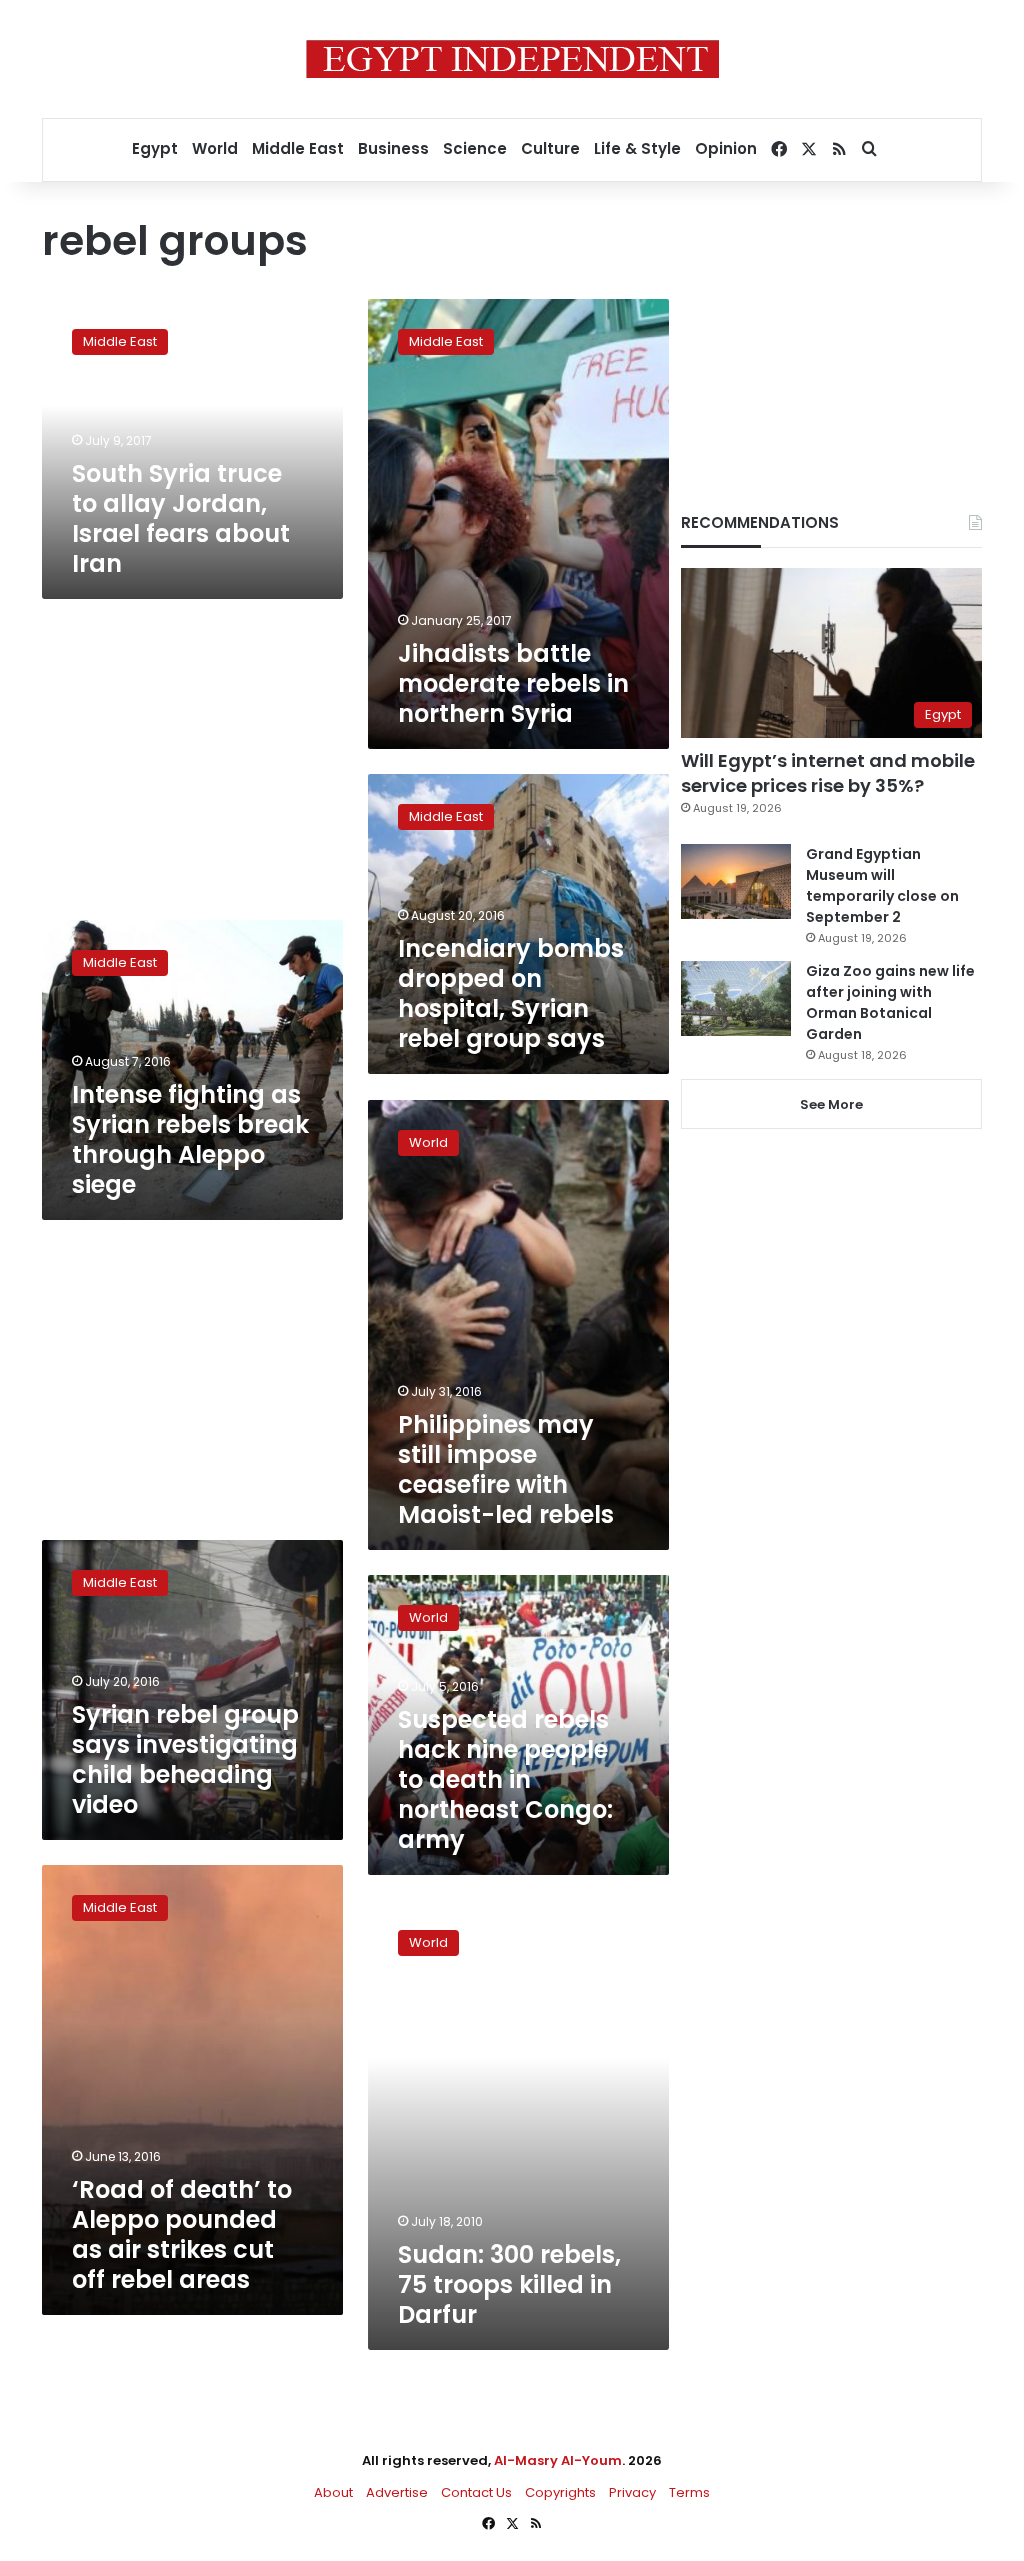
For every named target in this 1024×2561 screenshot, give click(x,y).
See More (831, 1104)
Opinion (726, 148)
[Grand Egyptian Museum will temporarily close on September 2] (736, 881)
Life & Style (637, 148)
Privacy (632, 2492)
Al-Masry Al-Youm (558, 2460)
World (215, 148)
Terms (689, 2492)
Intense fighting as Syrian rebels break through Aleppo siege (190, 1139)
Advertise (397, 2492)
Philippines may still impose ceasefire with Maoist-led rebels (506, 1469)
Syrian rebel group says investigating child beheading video (185, 1759)
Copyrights (560, 2492)
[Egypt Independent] (512, 59)
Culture (550, 148)
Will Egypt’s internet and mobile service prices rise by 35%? (828, 773)
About (333, 2492)
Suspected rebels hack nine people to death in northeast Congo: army (505, 1779)
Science (475, 148)
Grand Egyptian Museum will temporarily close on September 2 (882, 885)
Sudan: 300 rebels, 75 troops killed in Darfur (509, 2284)
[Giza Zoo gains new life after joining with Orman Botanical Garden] (736, 998)
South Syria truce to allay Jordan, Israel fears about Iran (181, 518)
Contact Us (476, 2492)
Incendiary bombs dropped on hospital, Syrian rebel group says (511, 993)
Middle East (298, 148)
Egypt (155, 148)
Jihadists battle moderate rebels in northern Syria (513, 683)
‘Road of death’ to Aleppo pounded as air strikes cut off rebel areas (182, 2234)
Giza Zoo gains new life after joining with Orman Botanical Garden (890, 1002)
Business (393, 148)
